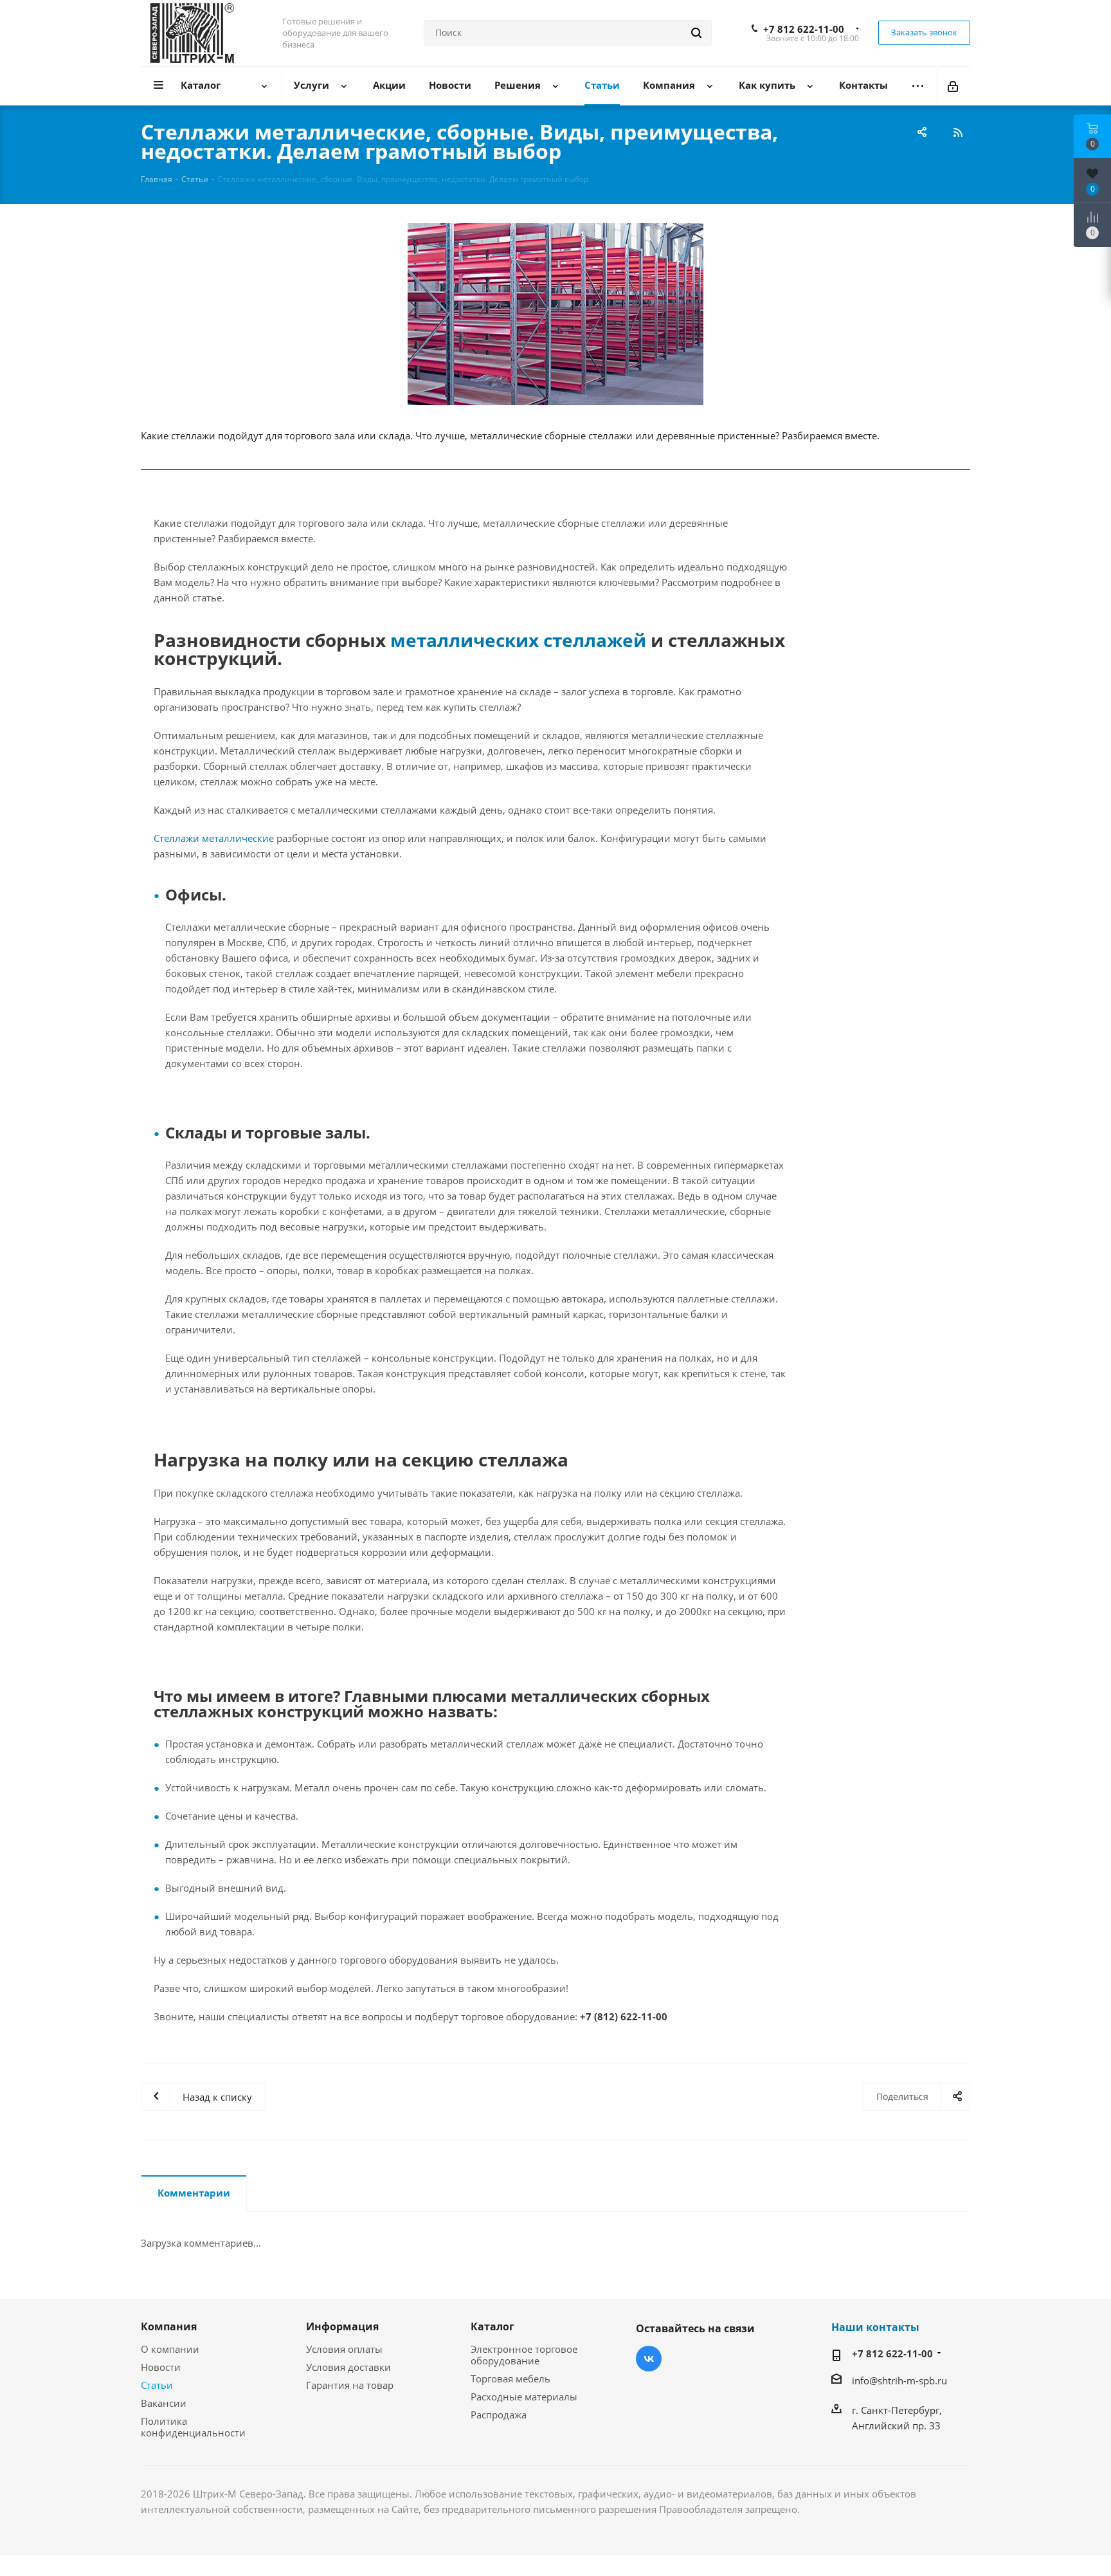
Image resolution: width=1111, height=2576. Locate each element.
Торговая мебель (510, 2379)
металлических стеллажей (518, 640)
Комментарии (194, 2193)
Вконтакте (649, 2359)
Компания (169, 2326)
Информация (342, 2326)
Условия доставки (348, 2367)
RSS (957, 132)
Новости (161, 2367)
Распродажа (499, 2415)
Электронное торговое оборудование (524, 2355)
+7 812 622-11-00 (804, 29)
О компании (170, 2349)
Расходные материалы (524, 2397)
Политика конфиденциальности (193, 2427)
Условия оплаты (344, 2349)
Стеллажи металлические (214, 838)
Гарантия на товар (350, 2385)
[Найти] (696, 33)
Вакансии (164, 2403)
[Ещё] (918, 86)
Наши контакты (875, 2327)
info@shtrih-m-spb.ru (899, 2380)
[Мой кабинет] (954, 86)
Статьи (157, 2385)
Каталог (492, 2326)
